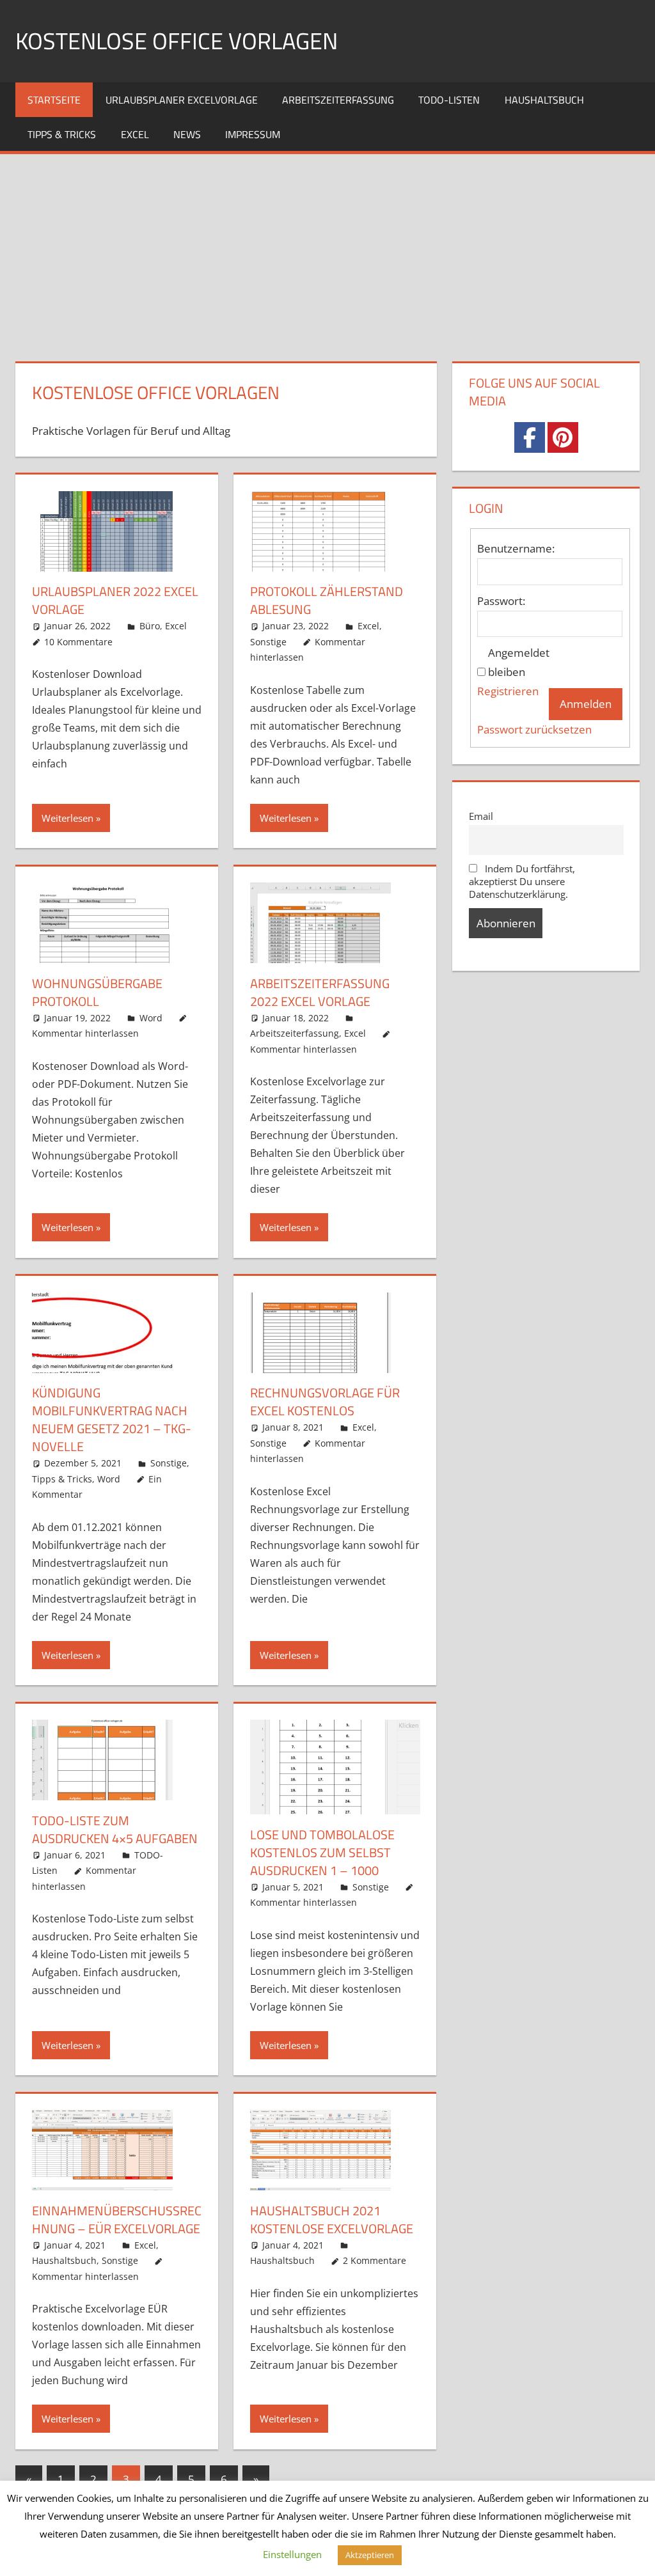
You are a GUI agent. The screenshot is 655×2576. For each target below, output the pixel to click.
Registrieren (508, 691)
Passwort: (501, 601)
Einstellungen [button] (292, 2554)
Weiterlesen (67, 818)
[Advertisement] (327, 250)
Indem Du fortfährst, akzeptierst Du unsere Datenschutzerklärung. (522, 881)
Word (151, 1018)
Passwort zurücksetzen (534, 729)
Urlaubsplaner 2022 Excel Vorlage (115, 600)
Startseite (54, 100)
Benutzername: (516, 548)
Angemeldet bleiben (519, 662)
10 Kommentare (78, 642)
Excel (135, 134)
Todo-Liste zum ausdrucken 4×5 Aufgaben (115, 1829)
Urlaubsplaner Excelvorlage (182, 100)
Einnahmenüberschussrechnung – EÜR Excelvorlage (117, 2219)
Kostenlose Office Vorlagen (177, 41)
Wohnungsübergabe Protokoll (97, 992)
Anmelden (586, 704)
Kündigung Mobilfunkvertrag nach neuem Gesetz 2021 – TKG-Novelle (112, 1419)
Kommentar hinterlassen (85, 1033)
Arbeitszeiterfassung (338, 100)
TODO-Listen (449, 100)
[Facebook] (530, 437)
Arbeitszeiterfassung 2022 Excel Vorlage (320, 992)
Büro (150, 626)
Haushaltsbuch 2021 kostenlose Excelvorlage (332, 2219)
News (187, 134)
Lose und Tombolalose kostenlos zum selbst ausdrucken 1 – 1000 (322, 1852)
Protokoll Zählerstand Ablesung (327, 600)
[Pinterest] (563, 437)
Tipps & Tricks (62, 134)
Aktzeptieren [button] (370, 2555)
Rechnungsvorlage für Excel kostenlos (325, 1402)
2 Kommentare (375, 2260)
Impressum (253, 134)
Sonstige (268, 642)
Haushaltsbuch (544, 100)
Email (481, 816)
